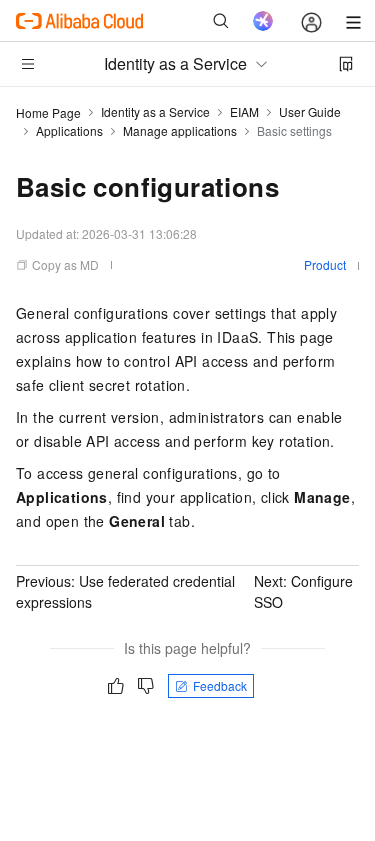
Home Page (48, 112)
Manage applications (180, 130)
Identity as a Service (155, 111)
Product (325, 264)
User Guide (310, 111)
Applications (69, 130)
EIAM (244, 111)
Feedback (220, 685)
